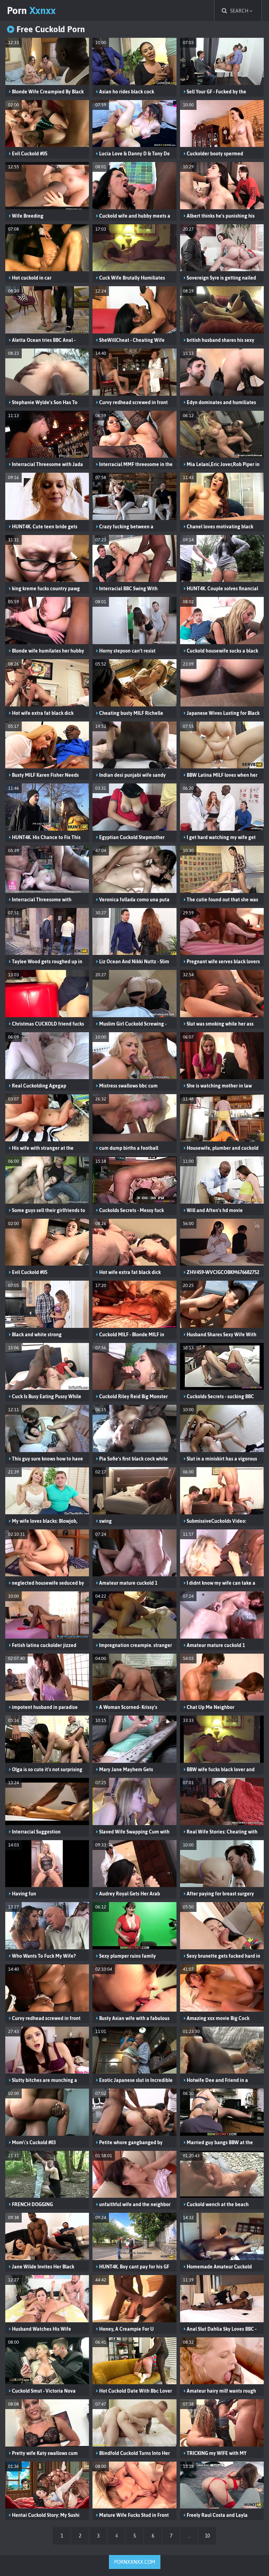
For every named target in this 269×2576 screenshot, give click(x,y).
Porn (31, 10)
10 (207, 2536)
